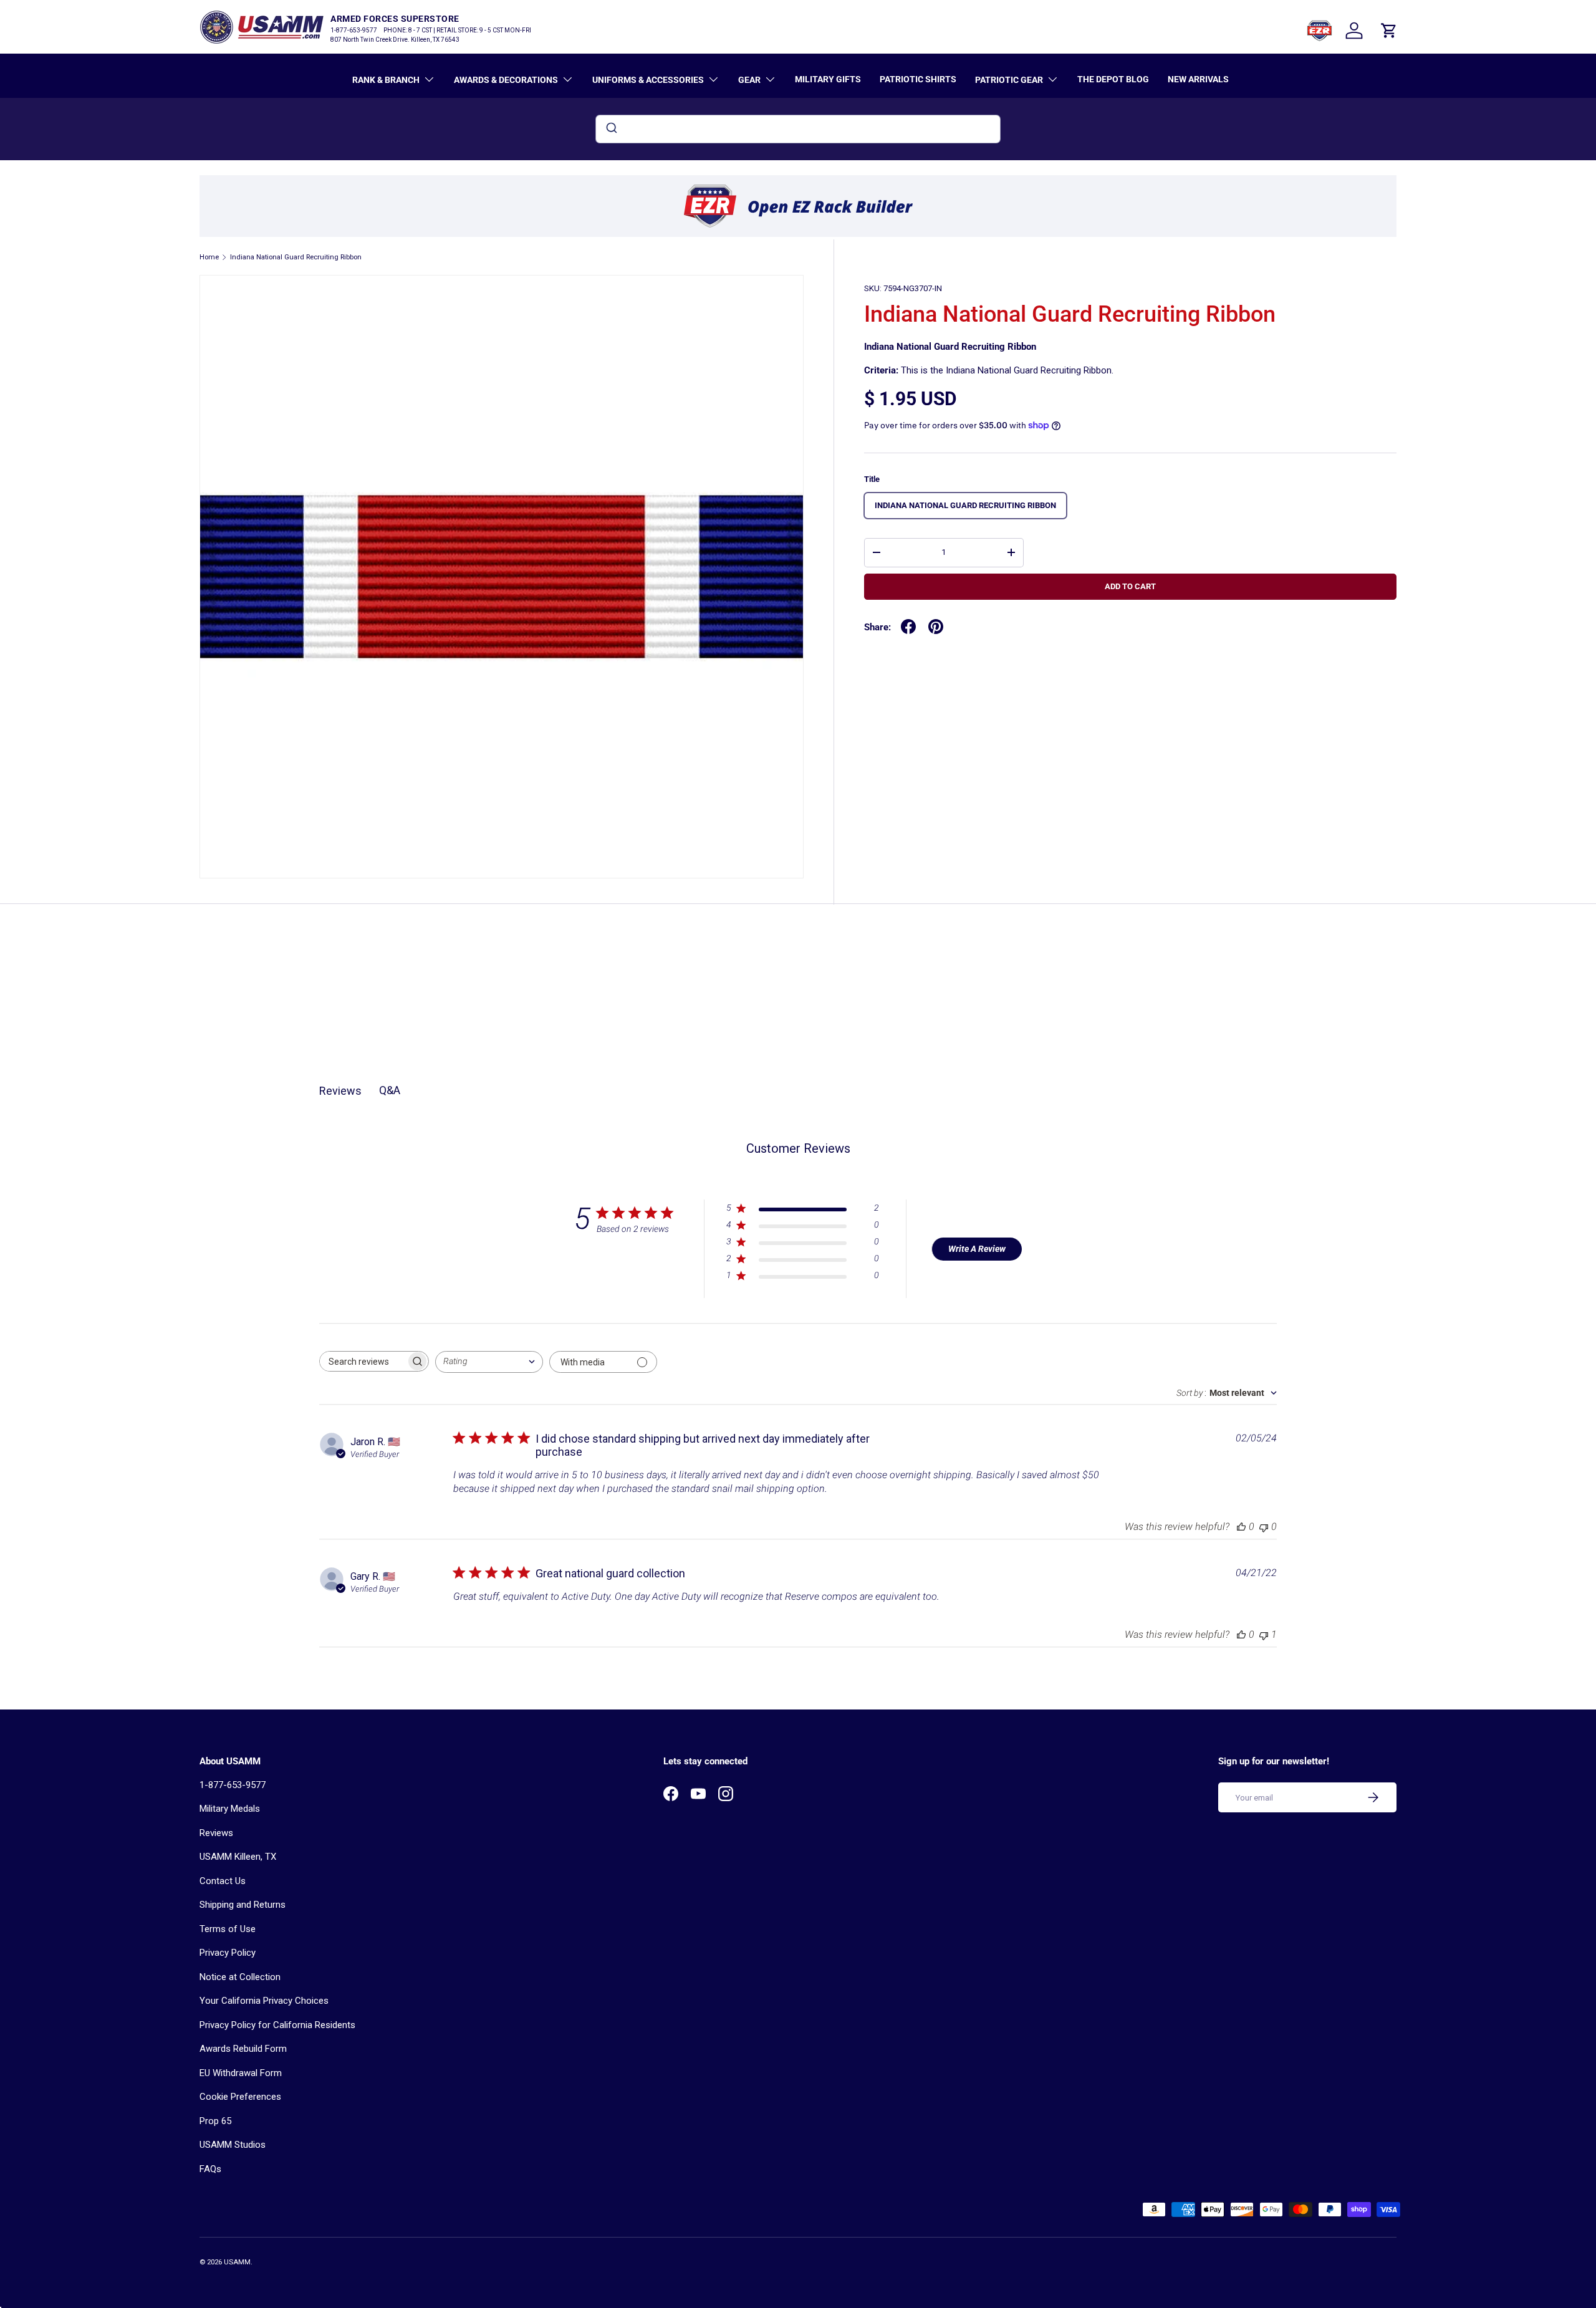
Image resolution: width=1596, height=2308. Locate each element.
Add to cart (1130, 586)
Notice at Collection (240, 1977)
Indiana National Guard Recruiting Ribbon (296, 257)
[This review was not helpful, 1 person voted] (1264, 1634)
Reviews (216, 1833)
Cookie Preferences (240, 2097)
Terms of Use (228, 1929)
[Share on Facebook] (908, 627)
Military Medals (230, 1809)
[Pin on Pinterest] (936, 627)
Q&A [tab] (390, 1090)
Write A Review (977, 1249)
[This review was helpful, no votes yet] (1241, 1527)
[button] (1389, 31)
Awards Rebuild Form (243, 2049)
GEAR (749, 80)
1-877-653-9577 (233, 1785)
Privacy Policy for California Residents (277, 2025)
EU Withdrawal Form (241, 2073)
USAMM (237, 2262)
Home (209, 257)
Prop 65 (215, 2121)
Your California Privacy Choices (264, 2001)
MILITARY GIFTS (828, 79)
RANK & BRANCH (386, 80)
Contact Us (223, 1881)
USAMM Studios (233, 2145)
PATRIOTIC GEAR (1009, 80)
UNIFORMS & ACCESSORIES (648, 80)
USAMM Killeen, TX (238, 1857)
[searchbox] (363, 1361)
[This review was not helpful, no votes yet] (1264, 1527)
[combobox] (798, 129)
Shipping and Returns (243, 1905)
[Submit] (611, 129)
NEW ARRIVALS (1198, 79)
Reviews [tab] (340, 1091)
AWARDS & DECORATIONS (506, 80)
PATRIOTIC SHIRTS (918, 79)
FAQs (210, 2169)
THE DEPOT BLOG (1113, 79)
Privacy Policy (228, 1953)
